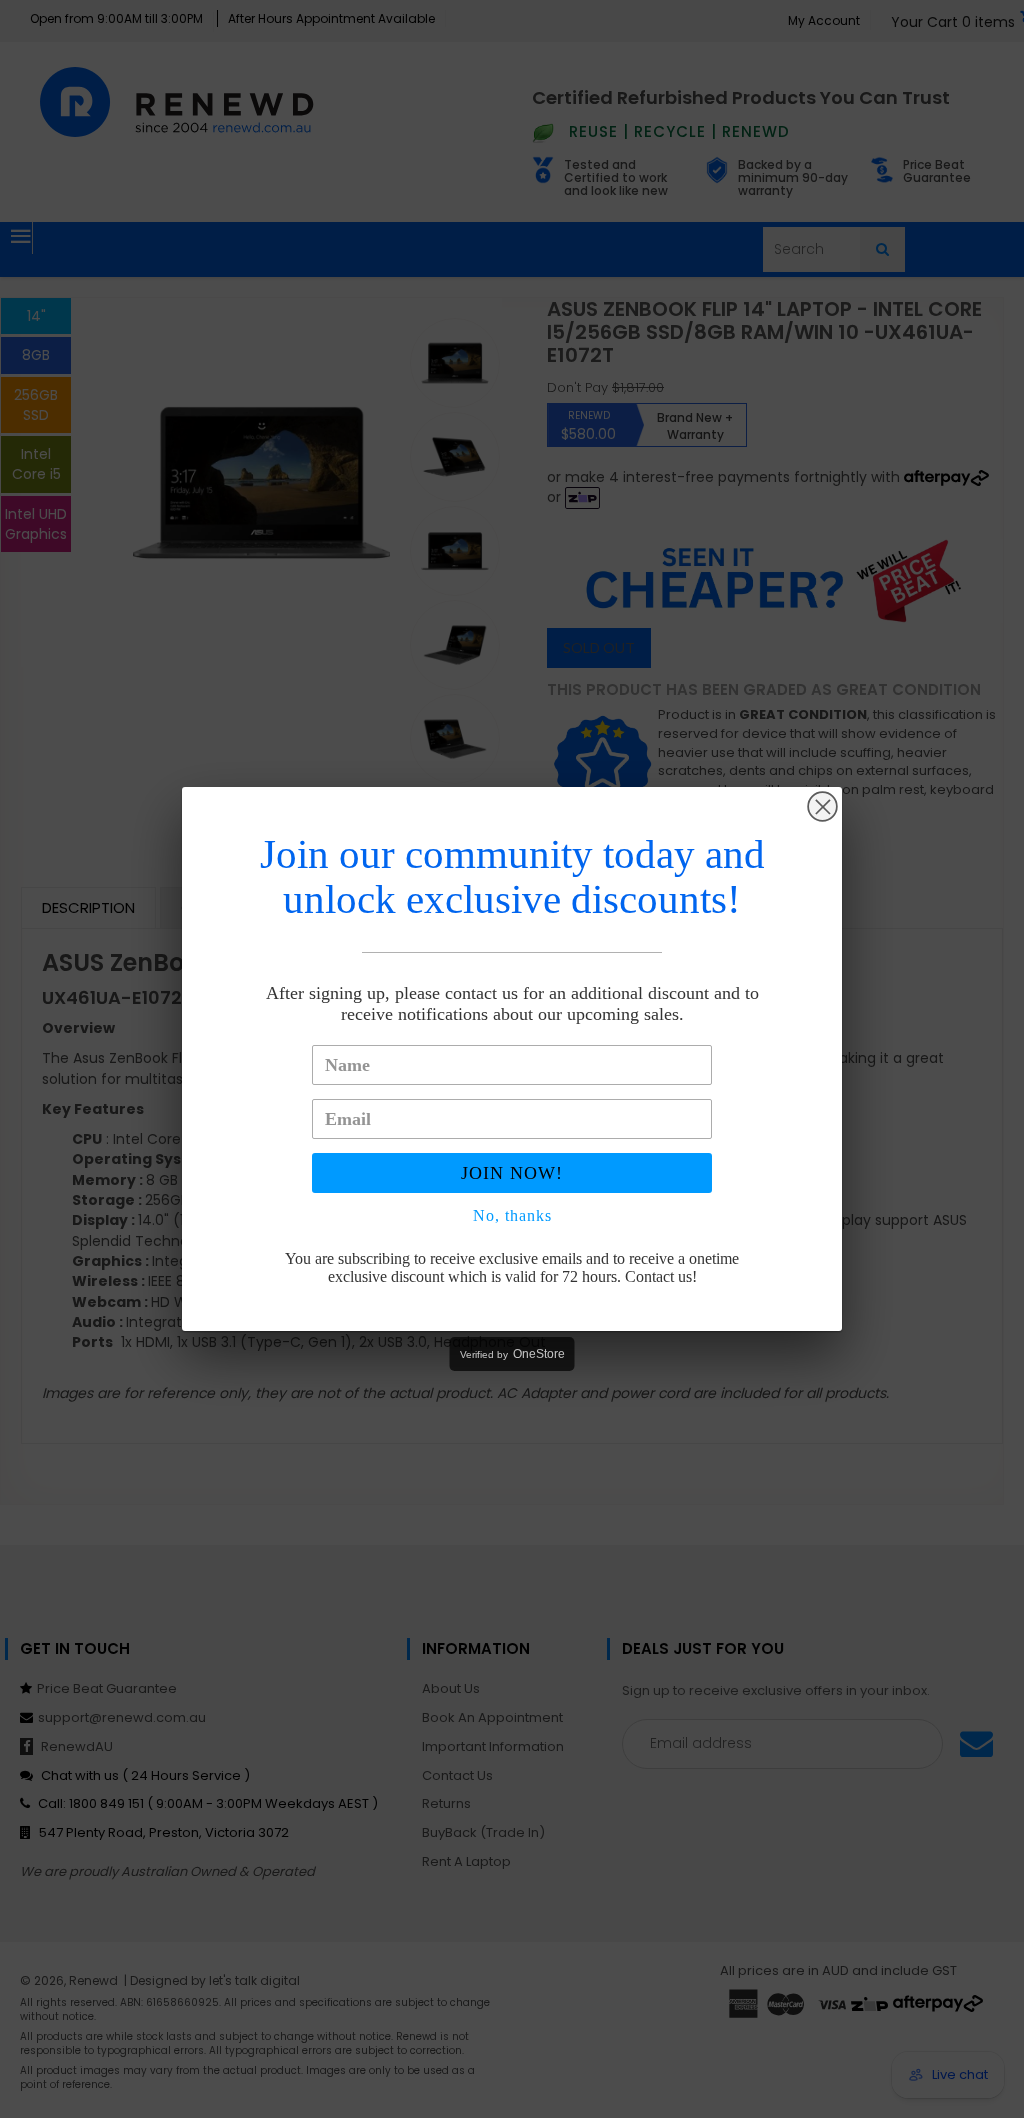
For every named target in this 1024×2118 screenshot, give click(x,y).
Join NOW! (512, 1173)
